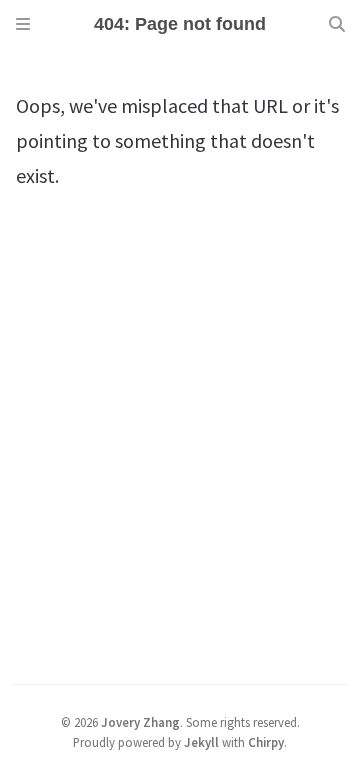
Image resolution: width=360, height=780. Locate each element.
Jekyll (201, 742)
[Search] (337, 24)
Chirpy (266, 742)
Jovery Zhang (140, 722)
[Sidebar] (23, 24)
